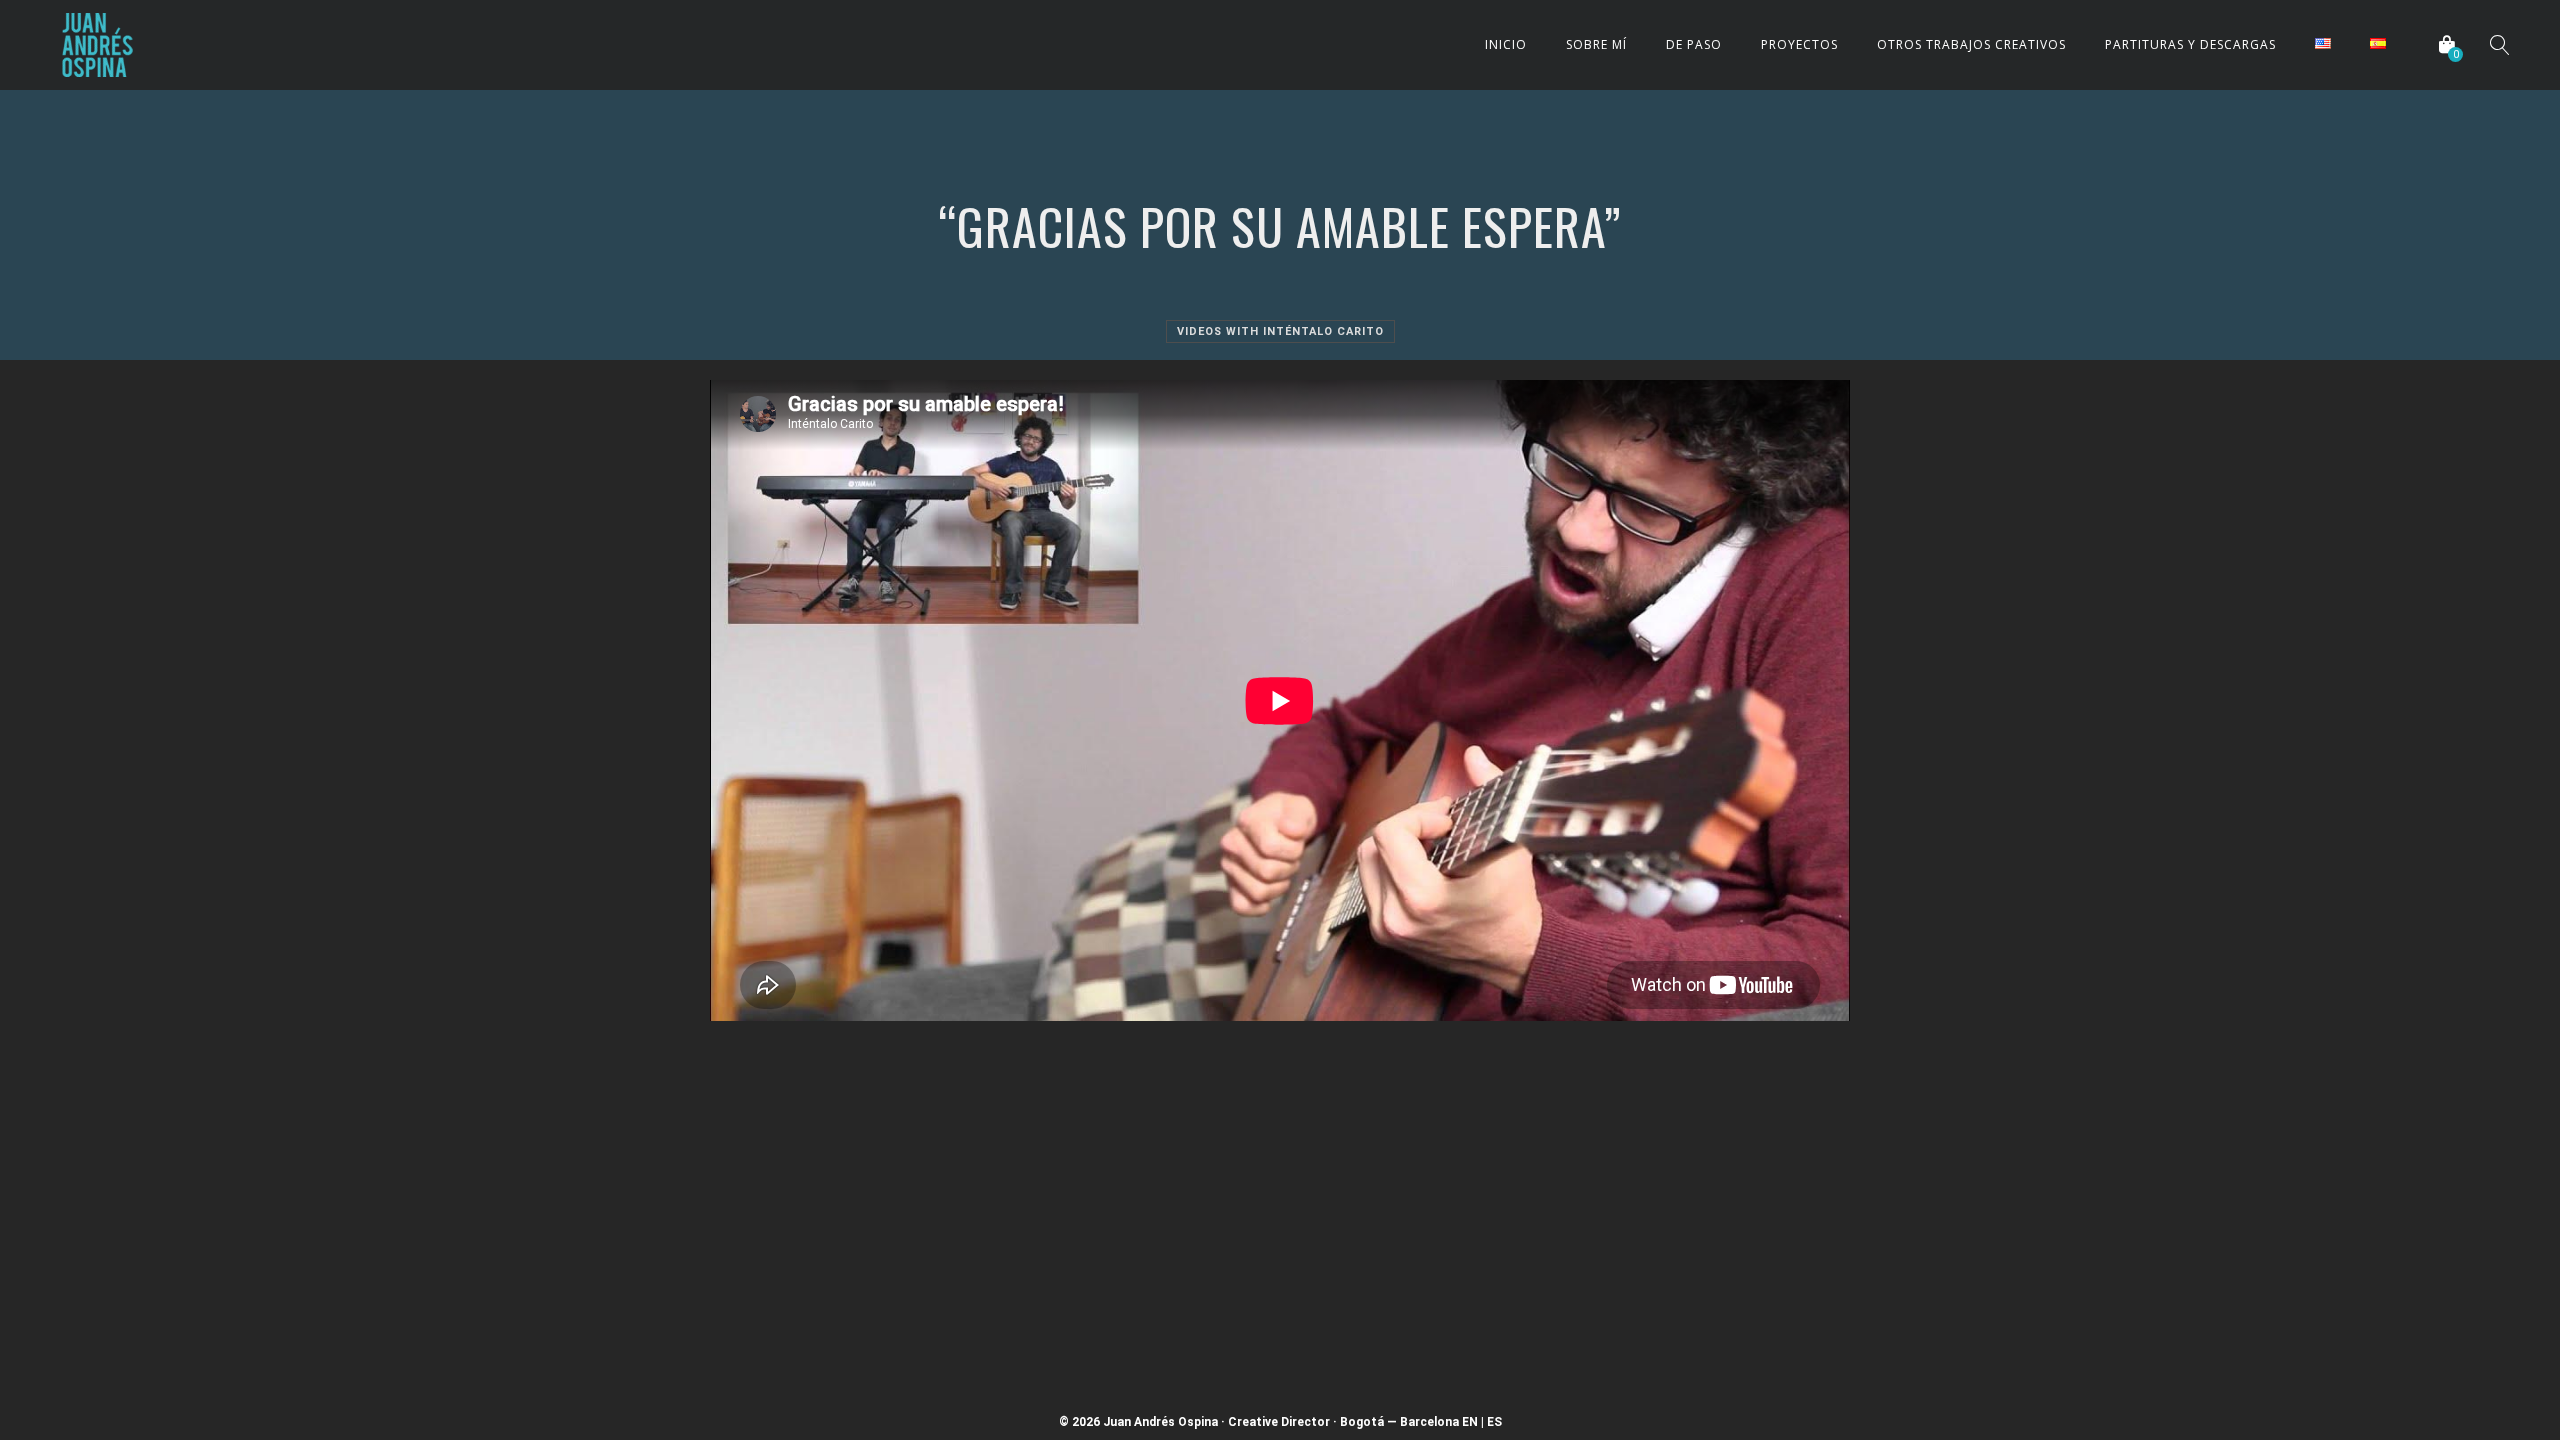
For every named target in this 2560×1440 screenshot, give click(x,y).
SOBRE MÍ (1596, 44)
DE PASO (1694, 44)
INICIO (1506, 44)
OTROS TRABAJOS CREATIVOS (1971, 44)
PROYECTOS (1799, 44)
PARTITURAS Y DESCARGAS (2190, 44)
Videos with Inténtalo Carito (1280, 331)
